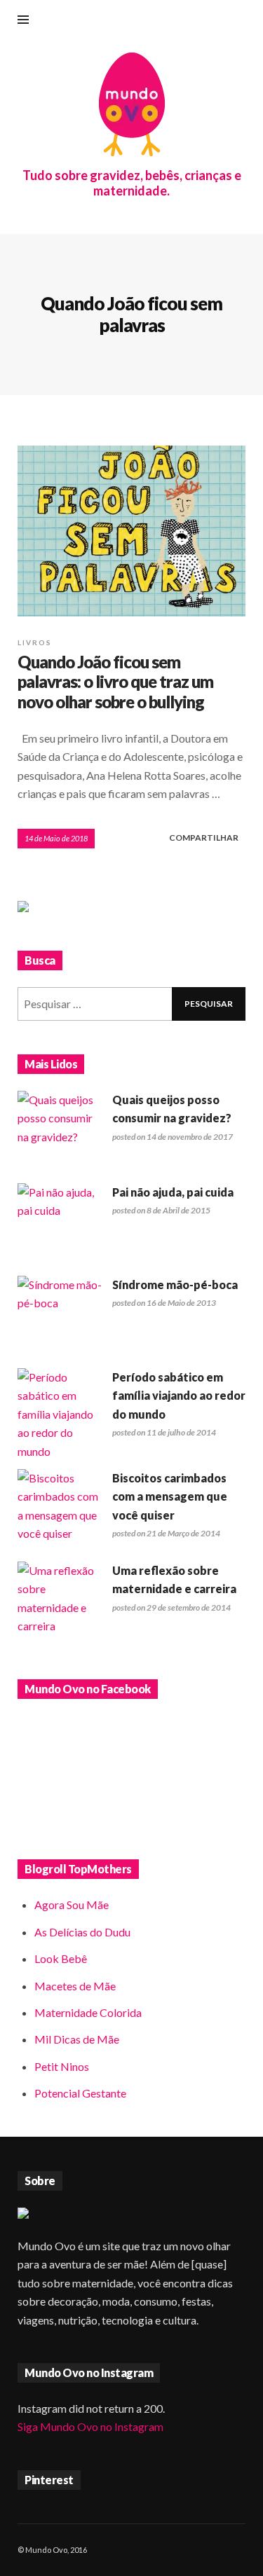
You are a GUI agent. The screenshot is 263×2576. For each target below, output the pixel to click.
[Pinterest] (219, 21)
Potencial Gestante (80, 2093)
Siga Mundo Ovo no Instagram (90, 2426)
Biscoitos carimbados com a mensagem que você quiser (170, 1496)
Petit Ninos (62, 2066)
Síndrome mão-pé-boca (175, 1284)
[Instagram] (196, 21)
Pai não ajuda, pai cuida (173, 1192)
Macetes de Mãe (75, 1986)
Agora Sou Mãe (72, 1905)
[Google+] (173, 21)
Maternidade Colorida (88, 2012)
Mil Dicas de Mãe (77, 2039)
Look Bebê (61, 1958)
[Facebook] (149, 21)
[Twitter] (242, 21)
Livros (35, 642)
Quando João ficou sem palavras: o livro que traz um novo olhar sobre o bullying (115, 682)
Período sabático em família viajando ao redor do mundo (179, 1396)
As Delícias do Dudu (82, 1932)
